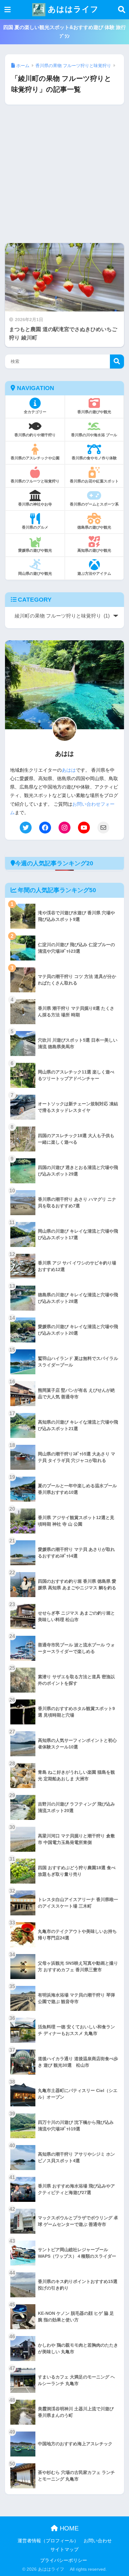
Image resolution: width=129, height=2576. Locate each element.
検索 (117, 362)
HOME (68, 2528)
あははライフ (72, 9)
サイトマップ (64, 2549)
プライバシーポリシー (64, 2560)
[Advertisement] (64, 179)
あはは (69, 770)
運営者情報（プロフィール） (48, 2541)
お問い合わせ (98, 2541)
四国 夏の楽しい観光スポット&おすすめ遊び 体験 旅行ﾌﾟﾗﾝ (64, 32)
